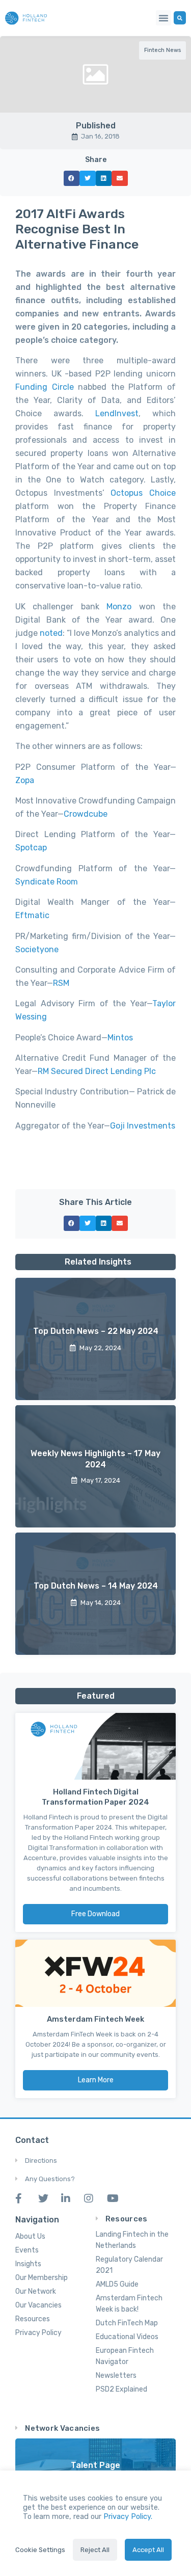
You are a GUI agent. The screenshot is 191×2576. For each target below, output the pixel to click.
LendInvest (117, 413)
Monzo (119, 607)
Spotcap (31, 848)
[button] (163, 18)
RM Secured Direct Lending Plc (97, 1071)
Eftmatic (32, 915)
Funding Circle (45, 387)
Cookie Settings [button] (40, 2550)
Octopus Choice (143, 493)
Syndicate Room (47, 882)
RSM (61, 983)
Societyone (37, 949)
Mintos (120, 1038)
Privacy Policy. (128, 2516)
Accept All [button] (148, 2550)
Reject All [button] (95, 2550)
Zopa (25, 780)
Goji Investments (143, 1126)
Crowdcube (86, 814)
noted (51, 633)
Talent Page (95, 2465)
